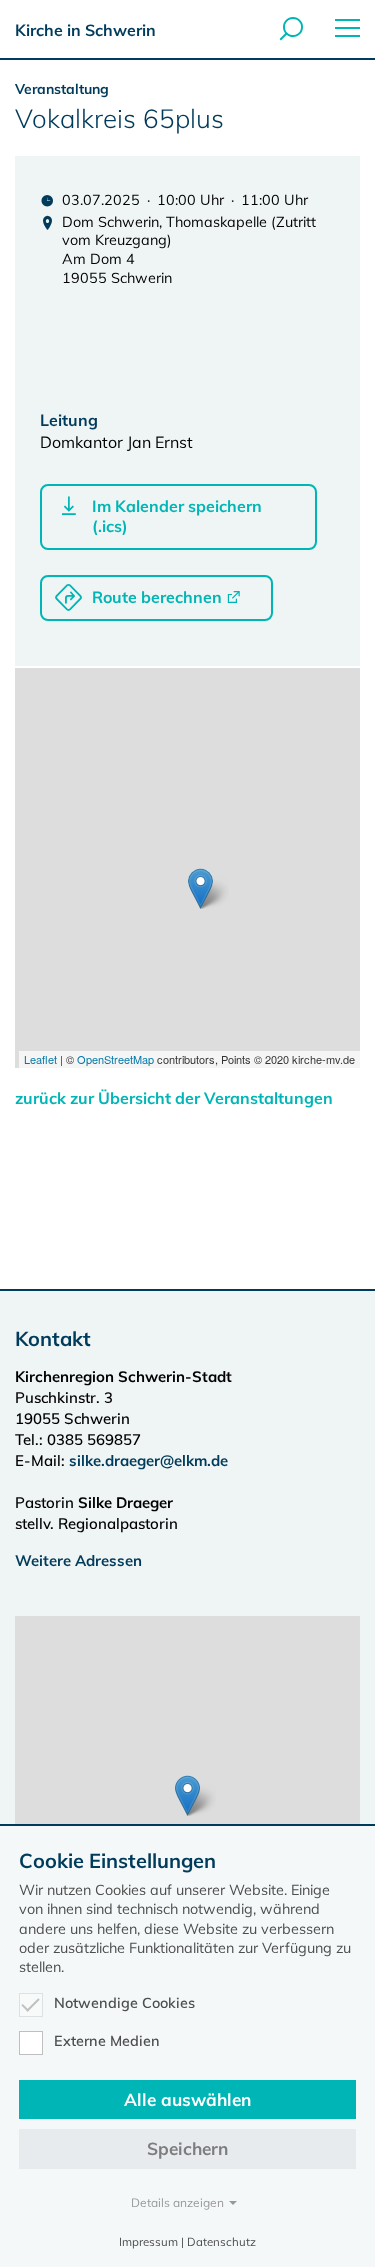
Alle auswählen (187, 2099)
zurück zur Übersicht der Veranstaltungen (174, 1098)
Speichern (187, 2148)
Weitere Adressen (78, 1560)
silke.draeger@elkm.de (148, 1460)
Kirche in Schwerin (85, 30)
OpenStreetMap (115, 1059)
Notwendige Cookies (124, 2003)
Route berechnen (157, 597)
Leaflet (40, 1059)
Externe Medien (107, 2041)
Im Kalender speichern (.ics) (177, 516)
